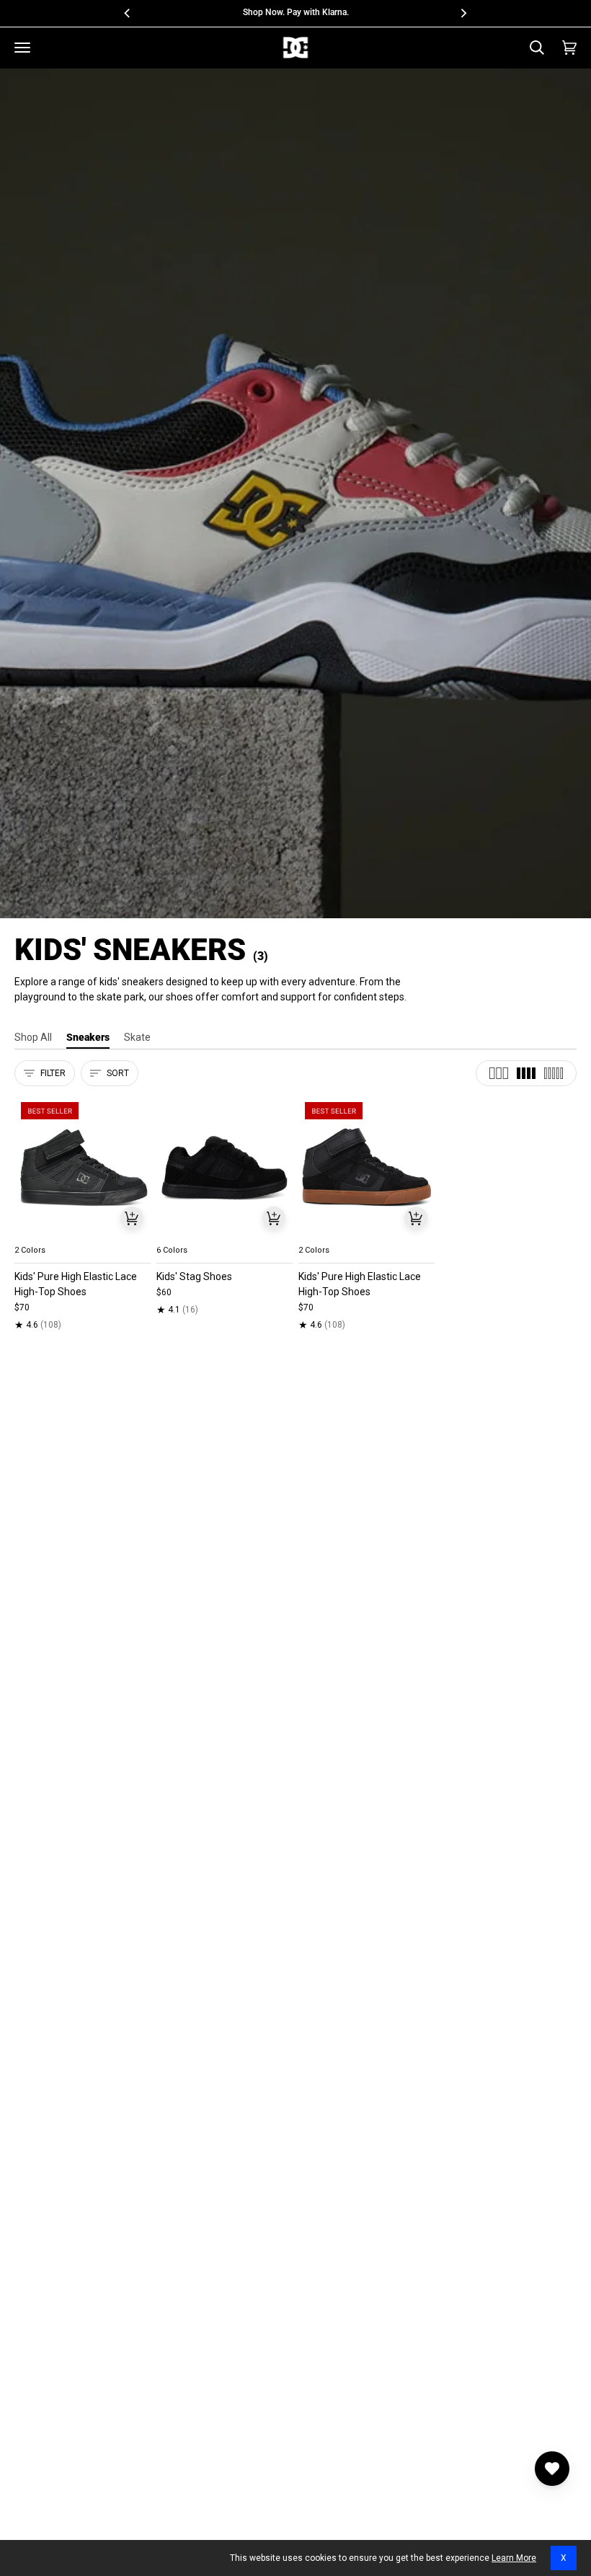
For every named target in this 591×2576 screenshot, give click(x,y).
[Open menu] (22, 48)
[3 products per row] (499, 1073)
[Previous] (128, 13)
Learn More (514, 2558)
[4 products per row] (526, 1073)
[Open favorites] (552, 2469)
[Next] (463, 13)
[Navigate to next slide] (280, 1233)
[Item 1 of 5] (83, 1167)
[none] (83, 1233)
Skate (137, 1037)
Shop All (33, 1037)
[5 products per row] (554, 1073)
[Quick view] (132, 1218)
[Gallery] (83, 1167)
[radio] (34, 1233)
